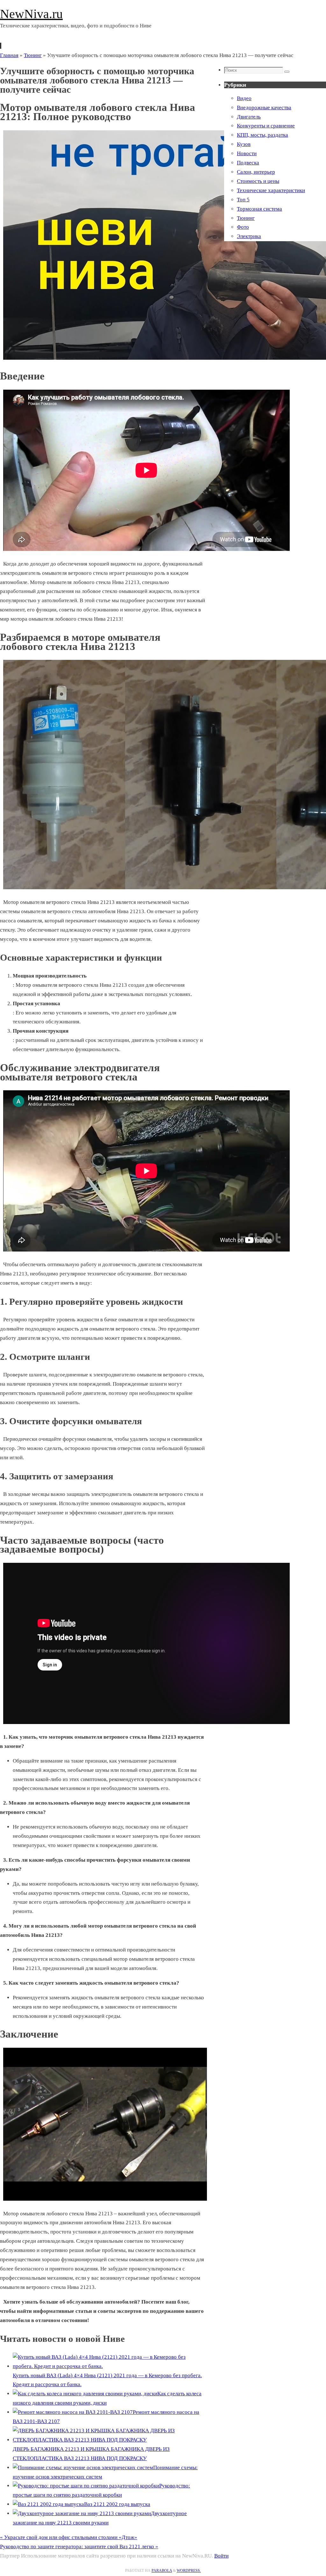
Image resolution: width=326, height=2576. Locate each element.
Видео (244, 98)
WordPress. (189, 2571)
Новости (247, 153)
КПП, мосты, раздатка (262, 135)
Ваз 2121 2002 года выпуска (117, 2504)
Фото (243, 227)
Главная (9, 55)
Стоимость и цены (258, 181)
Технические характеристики (271, 190)
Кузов (244, 144)
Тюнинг (33, 55)
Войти (221, 2556)
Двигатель (249, 117)
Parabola (162, 2571)
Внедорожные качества (264, 108)
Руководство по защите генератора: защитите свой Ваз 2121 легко (79, 2547)
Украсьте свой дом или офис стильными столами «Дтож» (69, 2537)
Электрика (249, 236)
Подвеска (248, 163)
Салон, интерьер (256, 172)
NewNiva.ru (31, 14)
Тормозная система (259, 209)
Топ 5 (243, 200)
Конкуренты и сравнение (266, 126)
